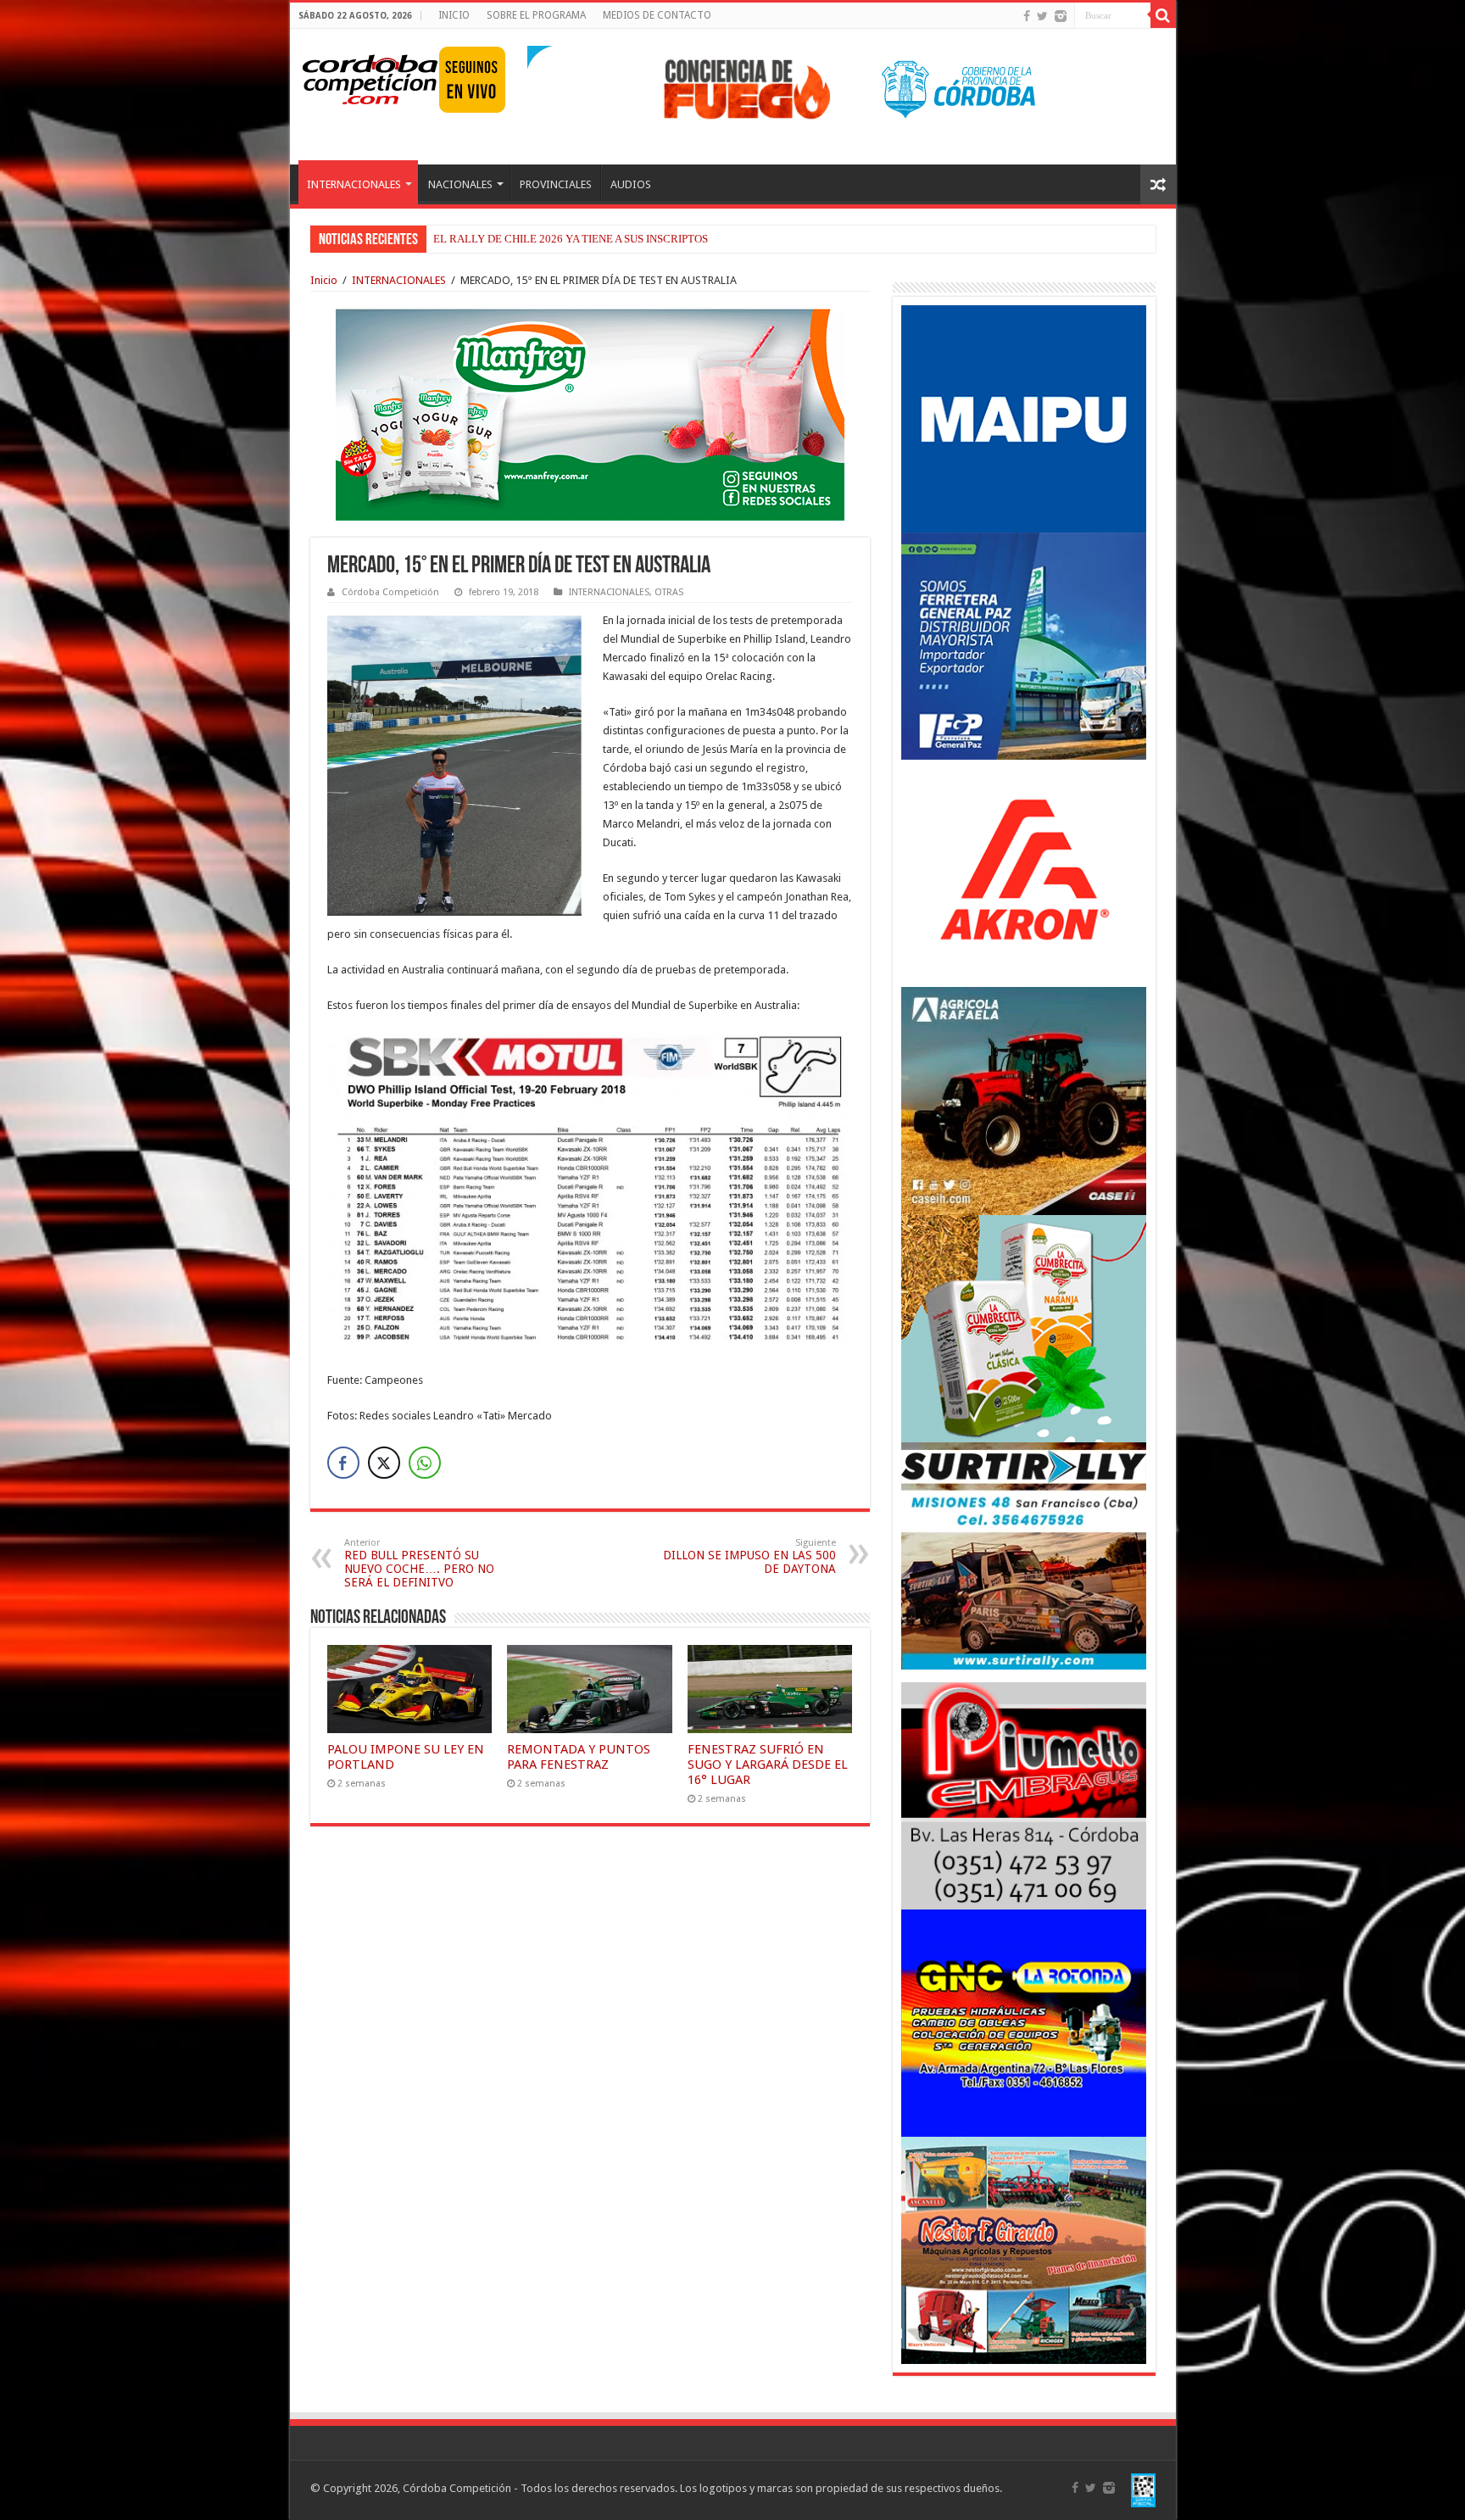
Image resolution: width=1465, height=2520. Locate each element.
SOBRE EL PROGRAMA (536, 15)
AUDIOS (631, 184)
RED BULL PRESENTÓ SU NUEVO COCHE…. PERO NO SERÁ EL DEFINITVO (419, 1563)
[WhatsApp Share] (425, 1463)
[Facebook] (1027, 16)
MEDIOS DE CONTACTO (657, 15)
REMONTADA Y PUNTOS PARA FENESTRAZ (579, 1757)
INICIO (454, 15)
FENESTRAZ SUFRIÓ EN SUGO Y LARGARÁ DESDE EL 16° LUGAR (768, 1765)
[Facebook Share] (343, 1463)
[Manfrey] (590, 413)
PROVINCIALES (556, 184)
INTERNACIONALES (354, 184)
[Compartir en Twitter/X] (384, 1463)
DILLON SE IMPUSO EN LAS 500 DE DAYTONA (749, 1556)
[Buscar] (1163, 15)
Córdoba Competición (390, 592)
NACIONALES (460, 184)
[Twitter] (1042, 16)
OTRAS (669, 592)
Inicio (324, 280)
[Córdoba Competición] (370, 76)
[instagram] (1061, 16)
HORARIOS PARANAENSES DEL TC (521, 239)
